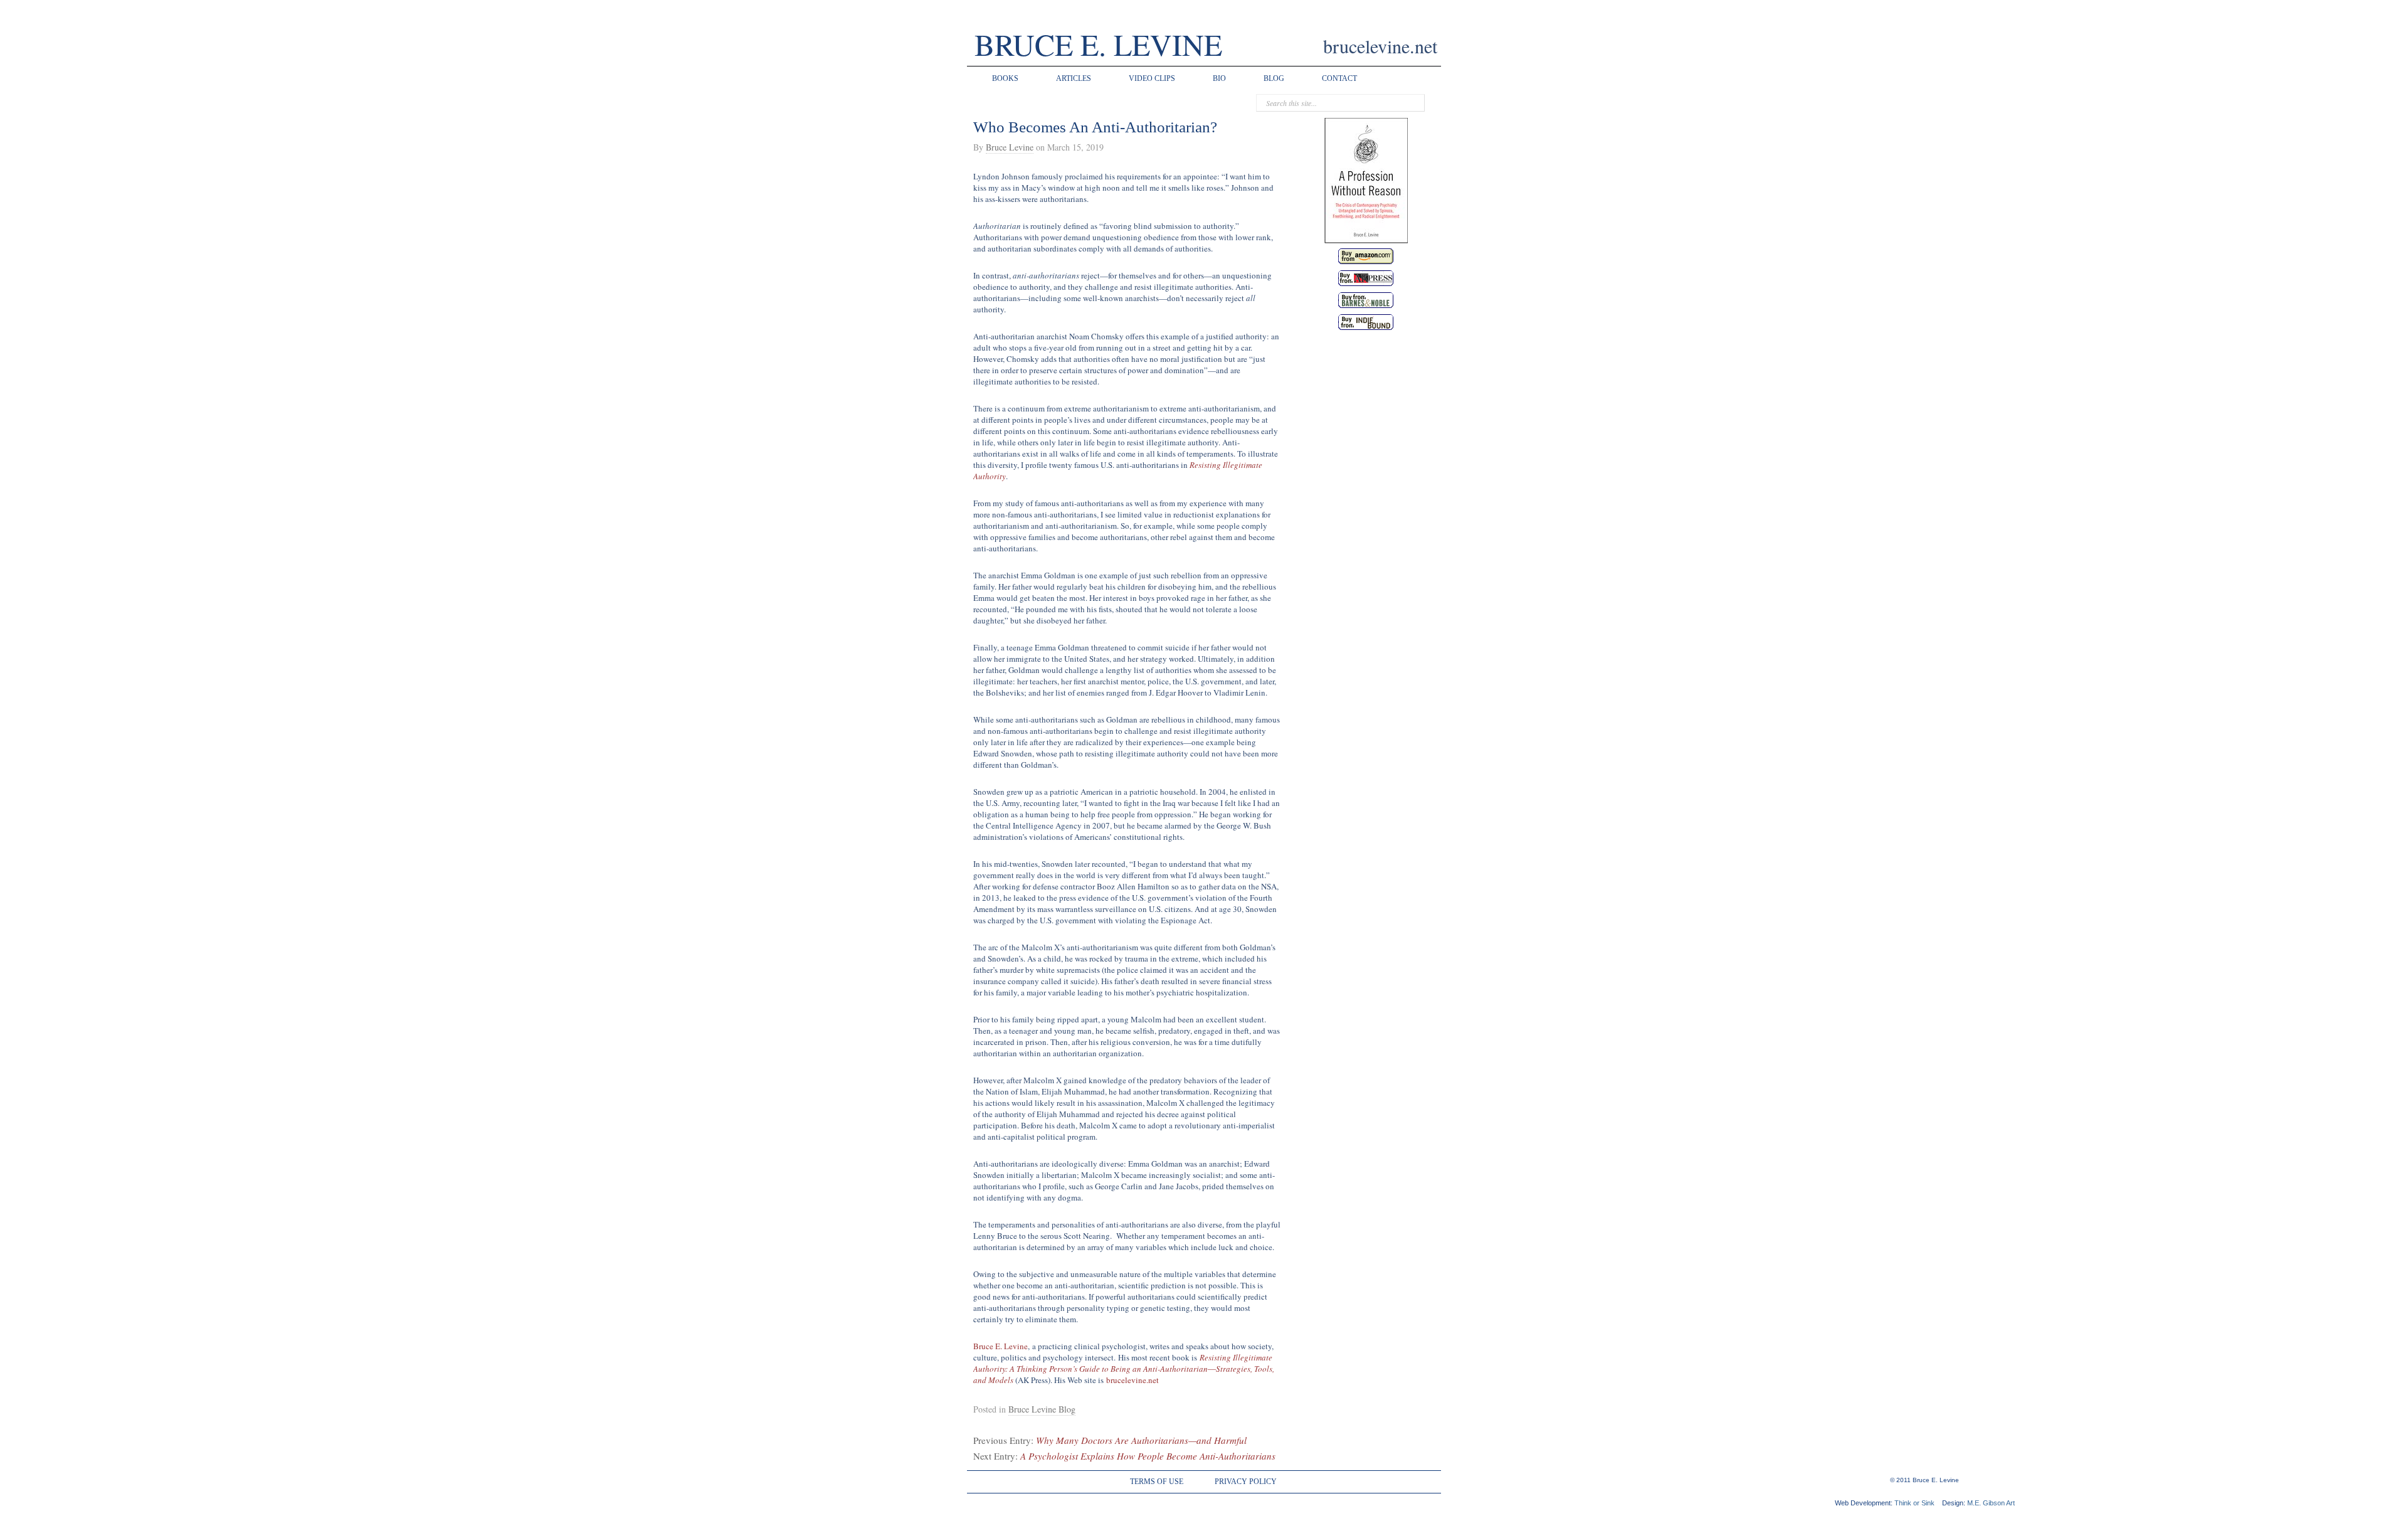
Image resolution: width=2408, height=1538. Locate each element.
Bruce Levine (1010, 147)
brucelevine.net (1133, 1380)
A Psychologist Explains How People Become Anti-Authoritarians (1148, 1456)
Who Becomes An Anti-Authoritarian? (1095, 127)
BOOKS (1005, 78)
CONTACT (1339, 78)
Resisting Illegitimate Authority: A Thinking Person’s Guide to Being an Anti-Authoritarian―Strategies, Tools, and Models (1124, 1369)
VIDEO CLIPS (1152, 78)
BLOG (1274, 78)
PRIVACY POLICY (1246, 1482)
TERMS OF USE (1157, 1482)
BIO (1219, 78)
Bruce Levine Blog (1042, 1409)
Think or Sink (1914, 1503)
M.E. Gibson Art (1991, 1503)
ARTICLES (1074, 78)
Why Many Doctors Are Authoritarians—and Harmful (1141, 1440)
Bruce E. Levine (1001, 1346)
